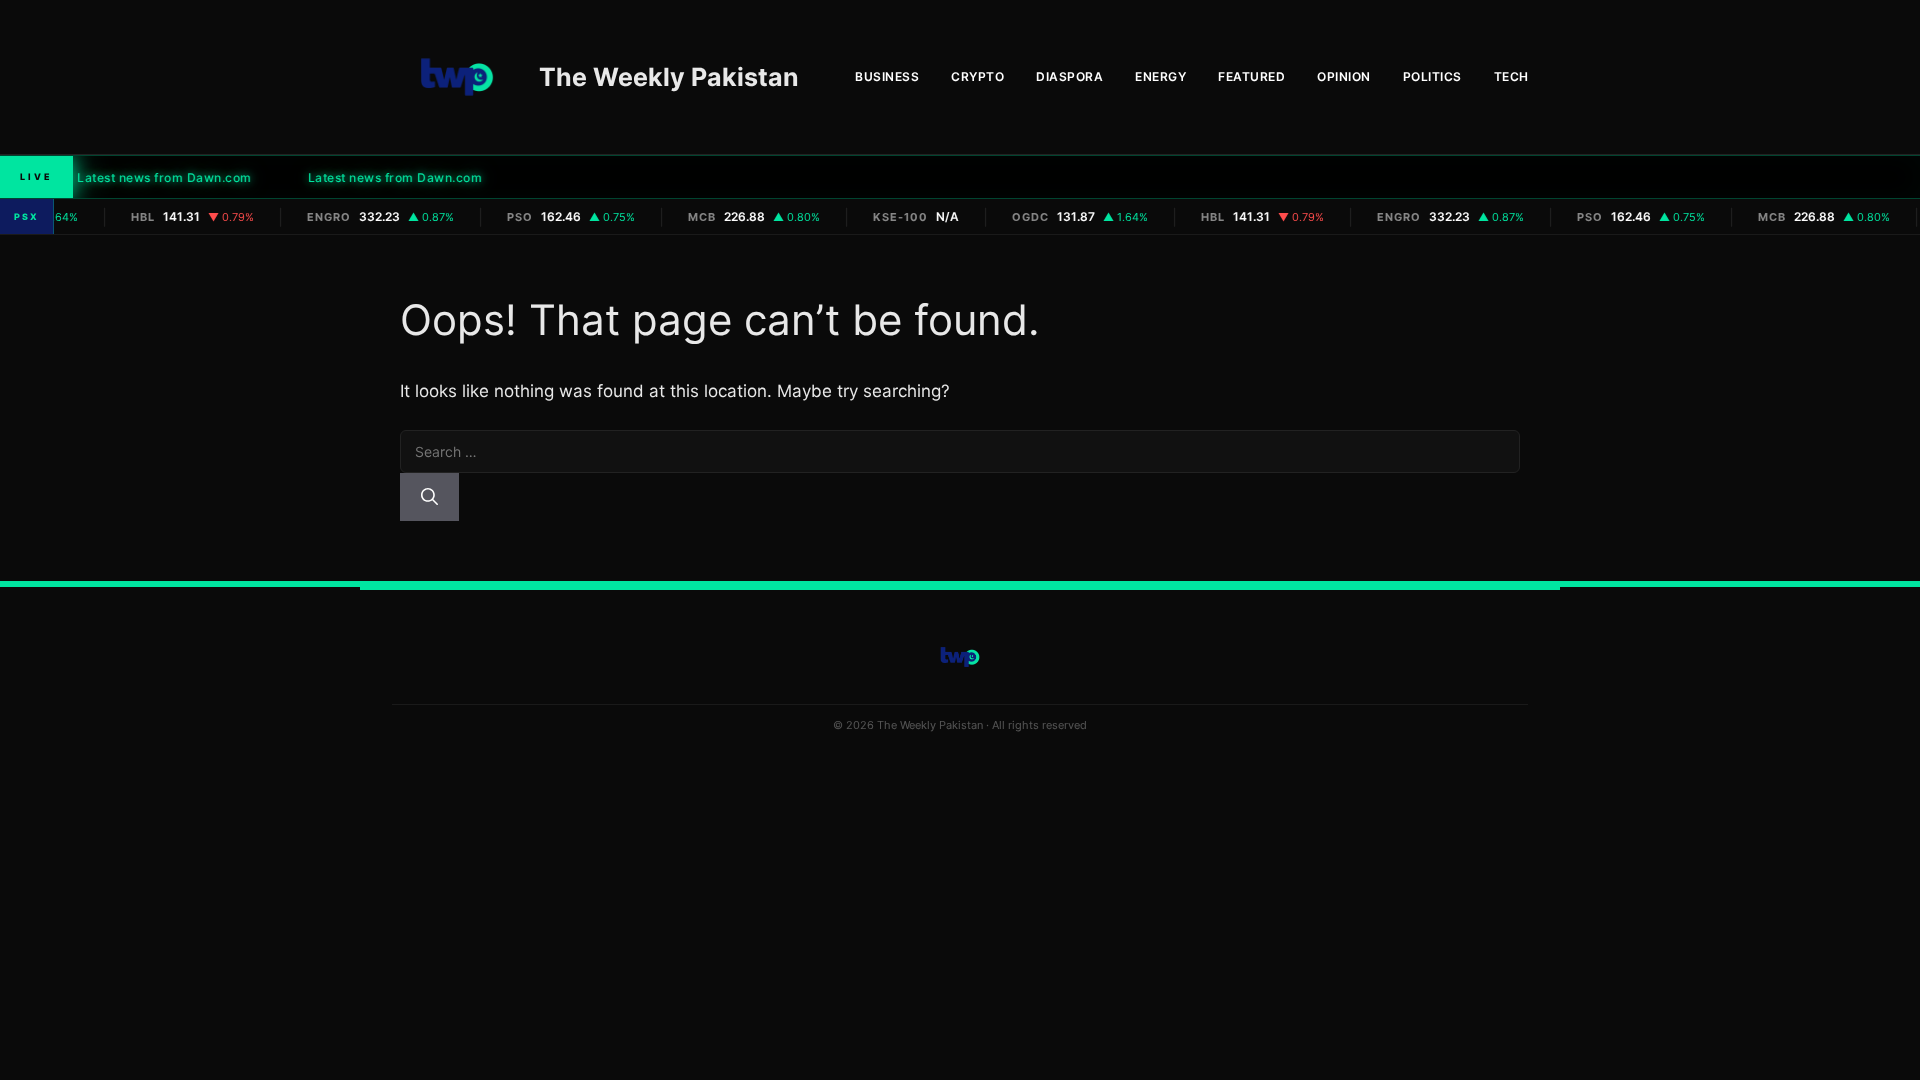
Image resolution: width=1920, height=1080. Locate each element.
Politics (1432, 76)
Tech (1511, 76)
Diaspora (1069, 76)
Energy (1160, 76)
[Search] (429, 497)
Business (887, 76)
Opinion (1344, 76)
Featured (1251, 76)
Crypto (977, 76)
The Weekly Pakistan (669, 77)
